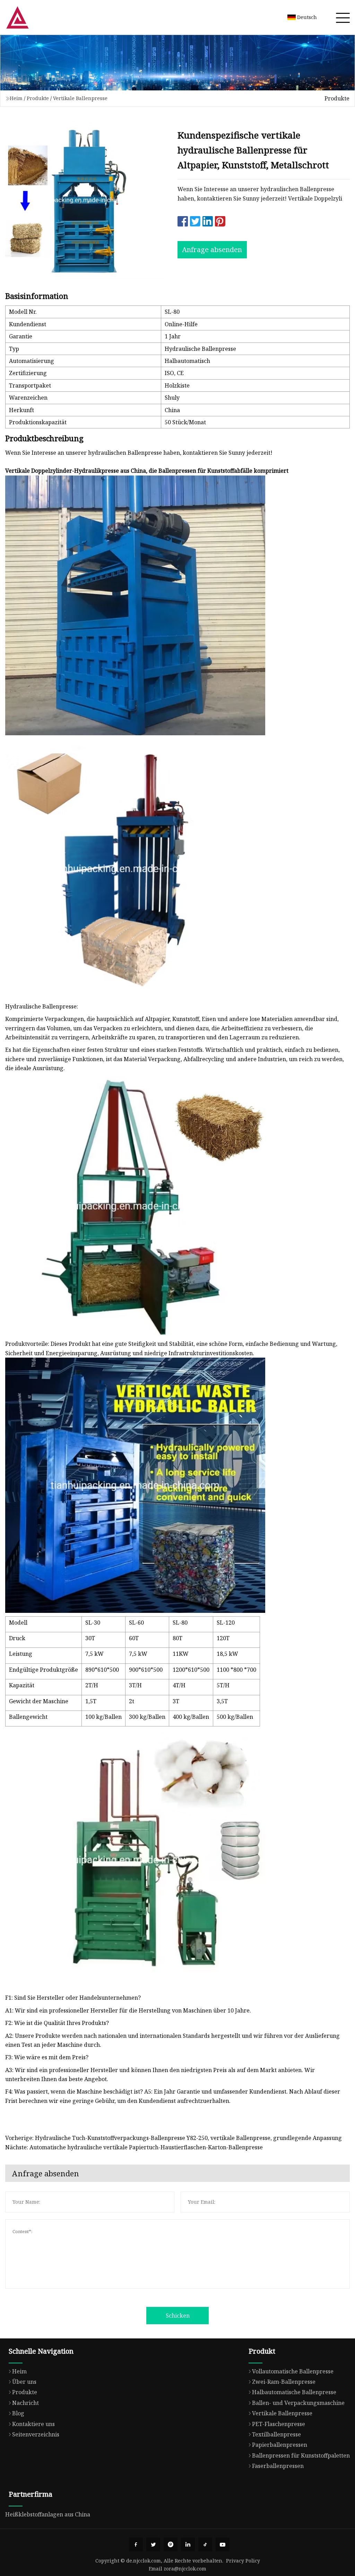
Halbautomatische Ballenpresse (294, 2392)
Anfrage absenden (212, 250)
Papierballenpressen (280, 2445)
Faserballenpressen (278, 2466)
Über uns (24, 2382)
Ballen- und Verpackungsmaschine (298, 2403)
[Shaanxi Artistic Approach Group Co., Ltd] (17, 17)
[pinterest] (171, 2544)
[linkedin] (188, 2544)
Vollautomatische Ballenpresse (293, 2371)
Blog (18, 2413)
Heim (16, 98)
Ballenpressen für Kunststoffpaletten (301, 2455)
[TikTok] (205, 2544)
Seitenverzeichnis (36, 2434)
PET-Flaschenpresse (279, 2424)
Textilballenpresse (276, 2434)
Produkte (38, 98)
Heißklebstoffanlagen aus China (48, 2514)
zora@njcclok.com (185, 2569)
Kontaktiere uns (33, 2424)
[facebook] (136, 2544)
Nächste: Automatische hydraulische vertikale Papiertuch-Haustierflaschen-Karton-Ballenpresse (134, 2147)
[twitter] (153, 2544)
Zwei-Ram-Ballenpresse (284, 2382)
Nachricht (25, 2403)
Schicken (178, 2316)
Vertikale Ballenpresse (80, 98)
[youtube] (223, 2544)
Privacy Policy (243, 2561)
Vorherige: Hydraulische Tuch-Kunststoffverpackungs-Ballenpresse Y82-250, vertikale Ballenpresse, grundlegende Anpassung (174, 2138)
